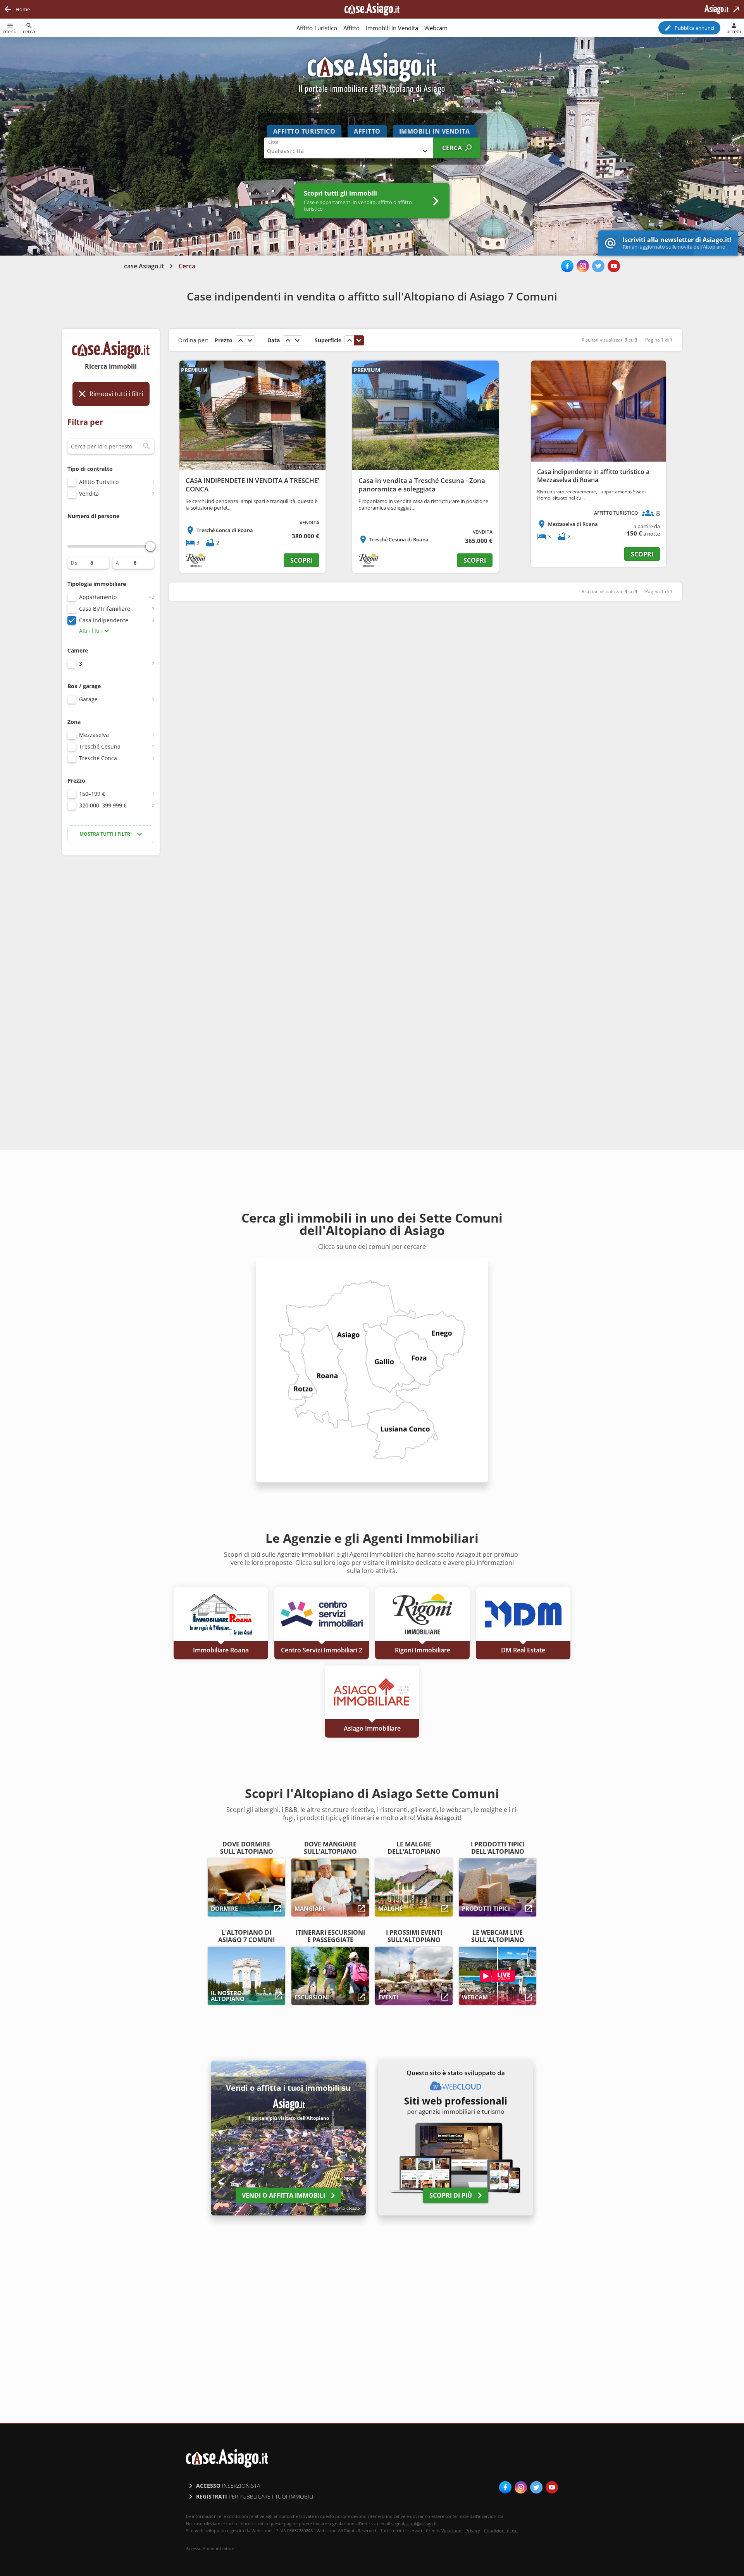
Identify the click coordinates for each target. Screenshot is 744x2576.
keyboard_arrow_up (241, 340)
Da (74, 563)
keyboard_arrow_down (250, 340)
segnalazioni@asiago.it (414, 2524)
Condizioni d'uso (501, 2530)
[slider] (150, 546)
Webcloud (451, 2530)
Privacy (473, 2530)
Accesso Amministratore (210, 2549)
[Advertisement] (111, 984)
